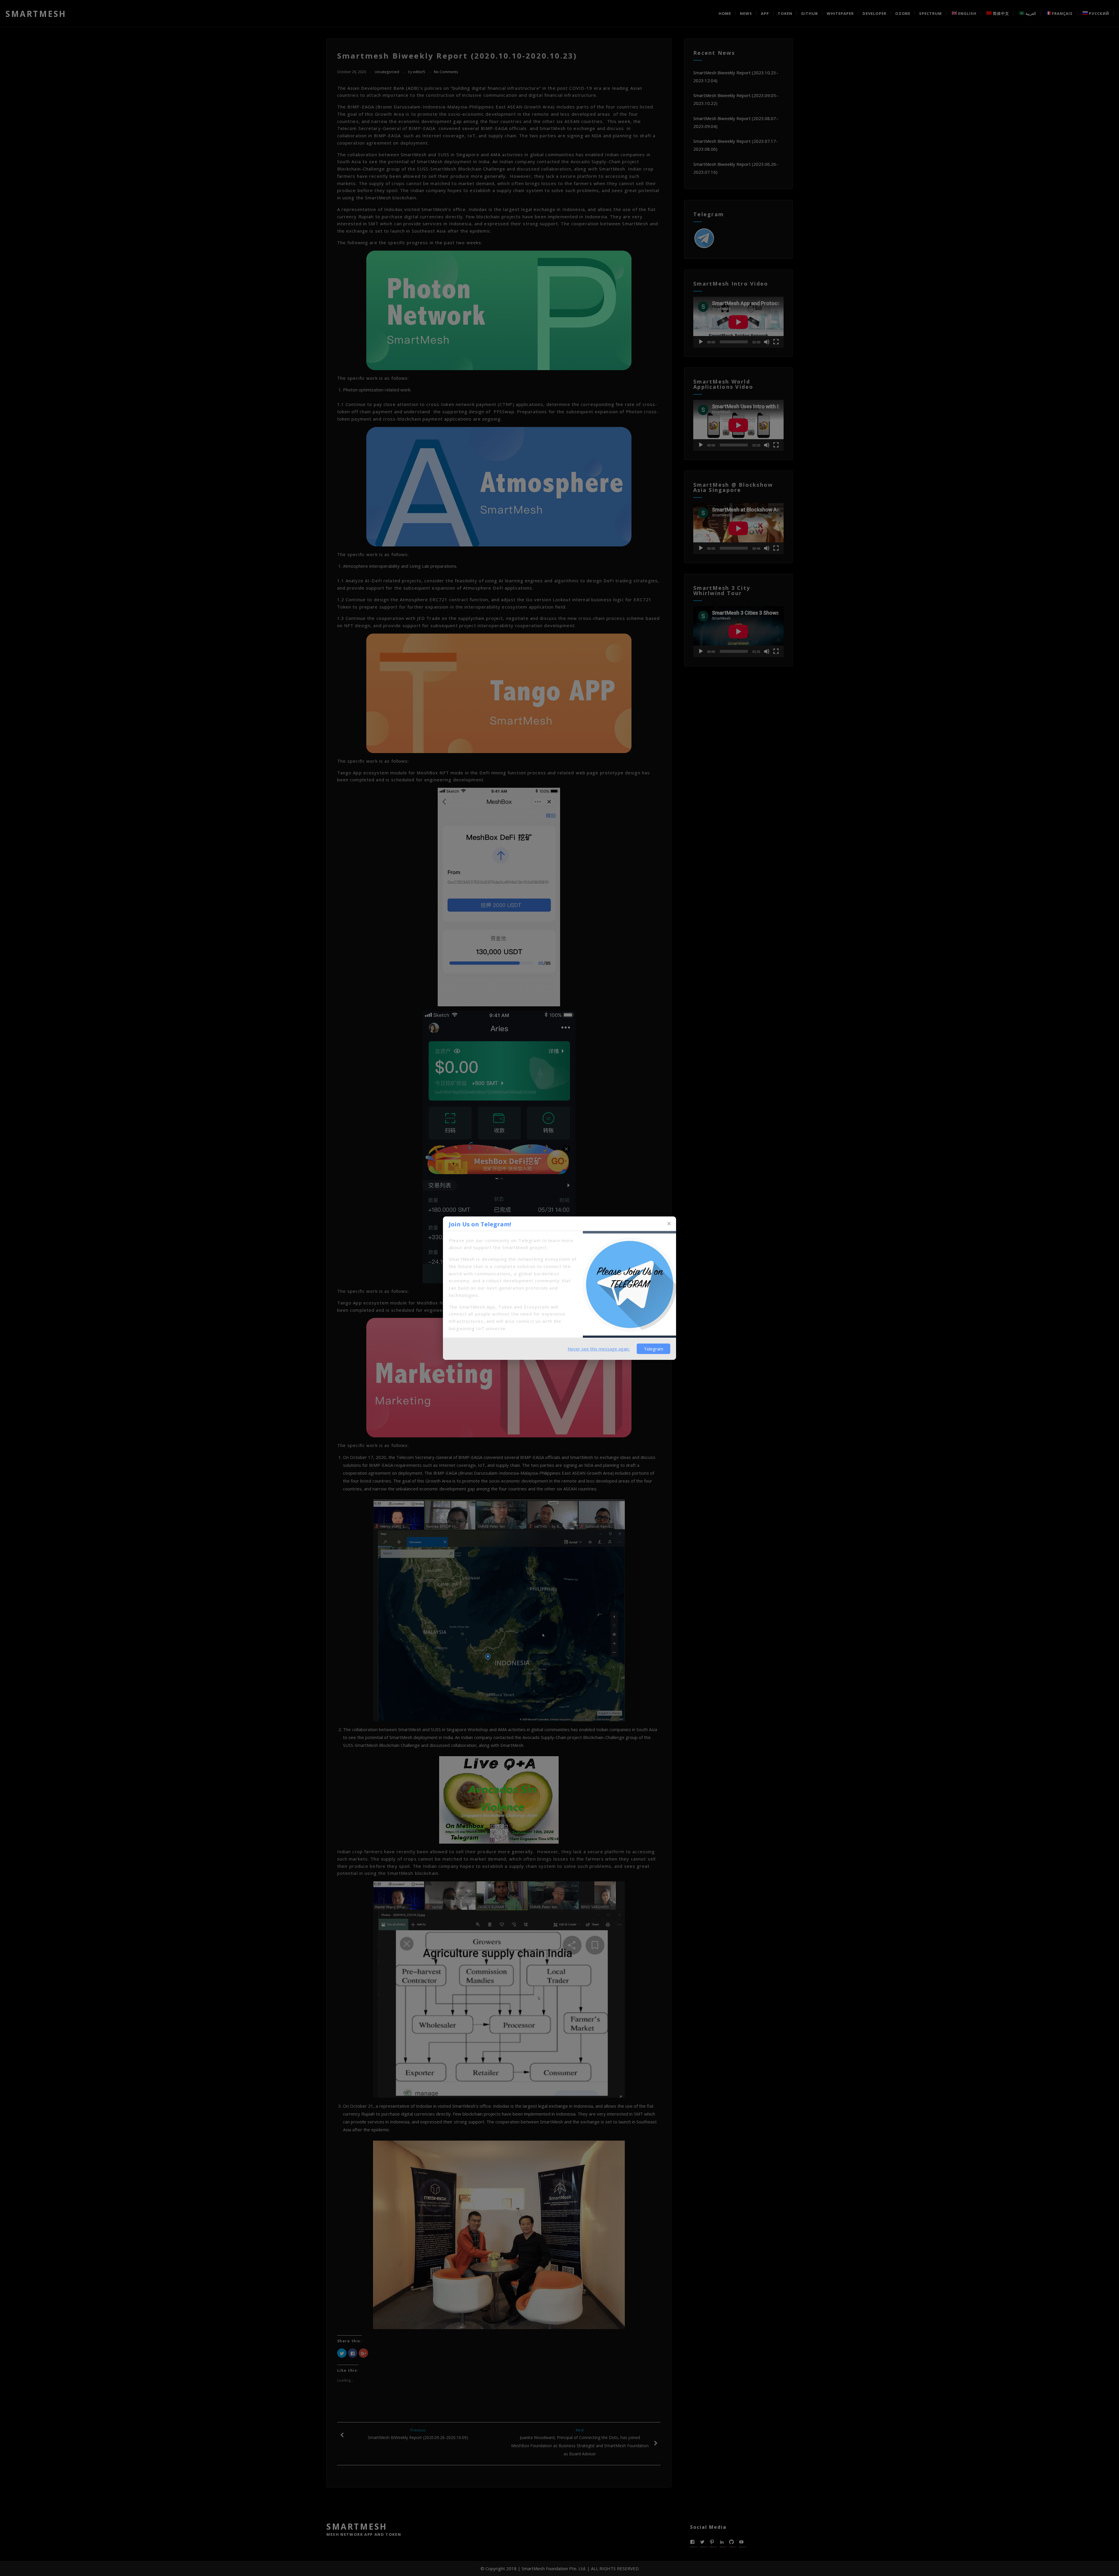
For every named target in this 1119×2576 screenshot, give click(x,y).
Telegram (653, 1349)
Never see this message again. (599, 1349)
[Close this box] (669, 1224)
